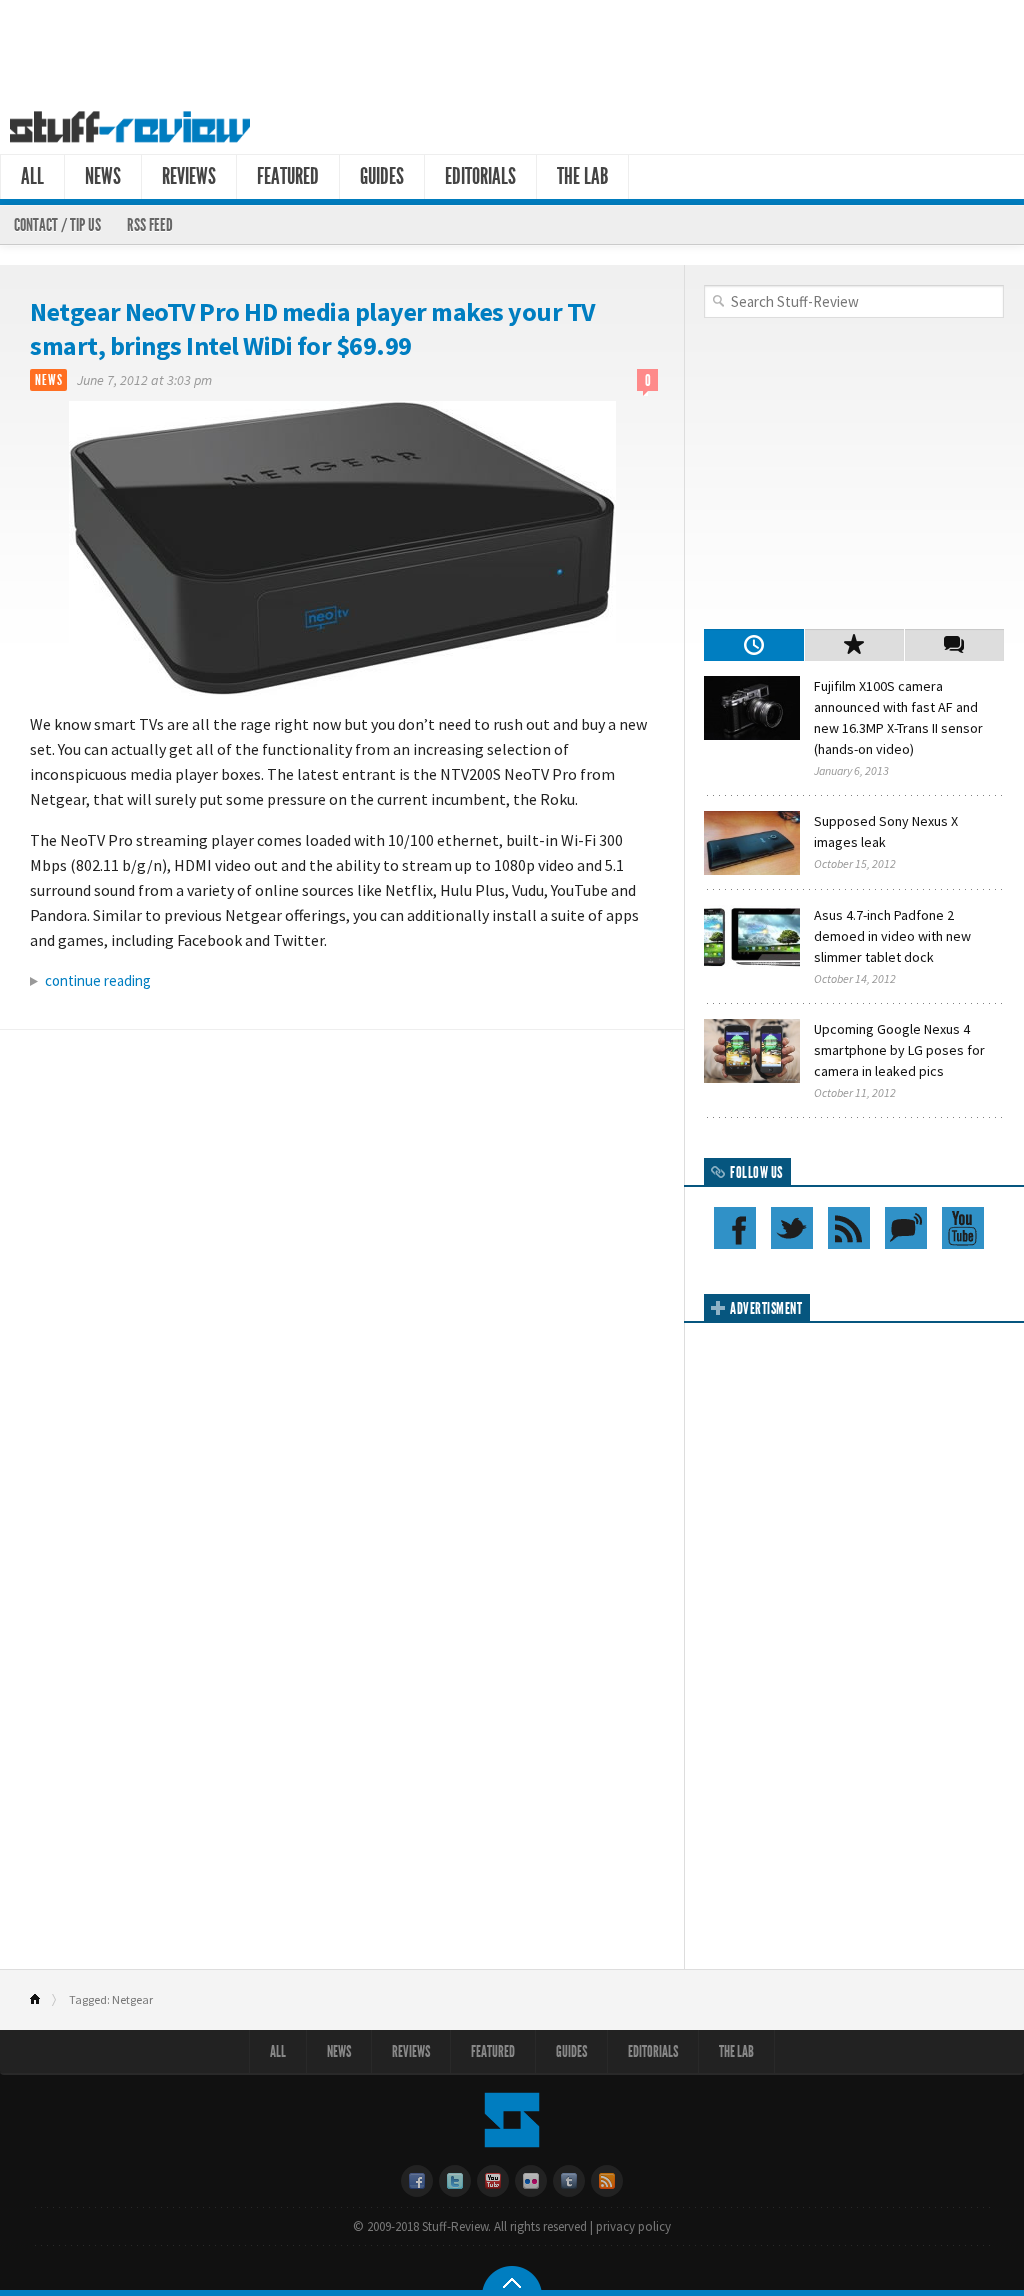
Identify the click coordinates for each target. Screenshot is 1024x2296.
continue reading (98, 980)
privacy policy (633, 2226)
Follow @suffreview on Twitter (792, 1228)
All (32, 176)
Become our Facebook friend (735, 1228)
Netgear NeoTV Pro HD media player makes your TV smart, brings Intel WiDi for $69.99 (312, 328)
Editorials (480, 176)
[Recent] (754, 645)
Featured (288, 176)
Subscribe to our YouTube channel (963, 1228)
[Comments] (954, 645)
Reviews (189, 176)
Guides (382, 176)
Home (43, 2000)
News (103, 176)
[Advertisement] (512, 48)
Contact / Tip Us (57, 225)
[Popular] (854, 645)
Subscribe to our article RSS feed (849, 1228)
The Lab (582, 176)
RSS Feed (150, 225)
